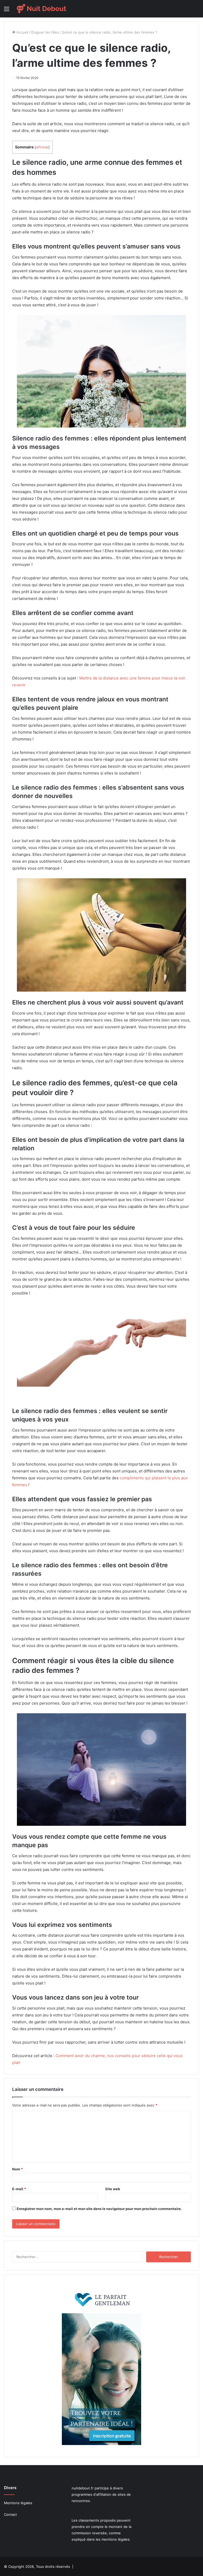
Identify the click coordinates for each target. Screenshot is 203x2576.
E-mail (19, 2189)
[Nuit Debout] (41, 9)
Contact (10, 2514)
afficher (42, 147)
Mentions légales (18, 2503)
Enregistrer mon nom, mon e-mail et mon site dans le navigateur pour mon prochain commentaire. (99, 2209)
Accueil (22, 32)
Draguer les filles (45, 32)
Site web (113, 2189)
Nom (17, 2169)
